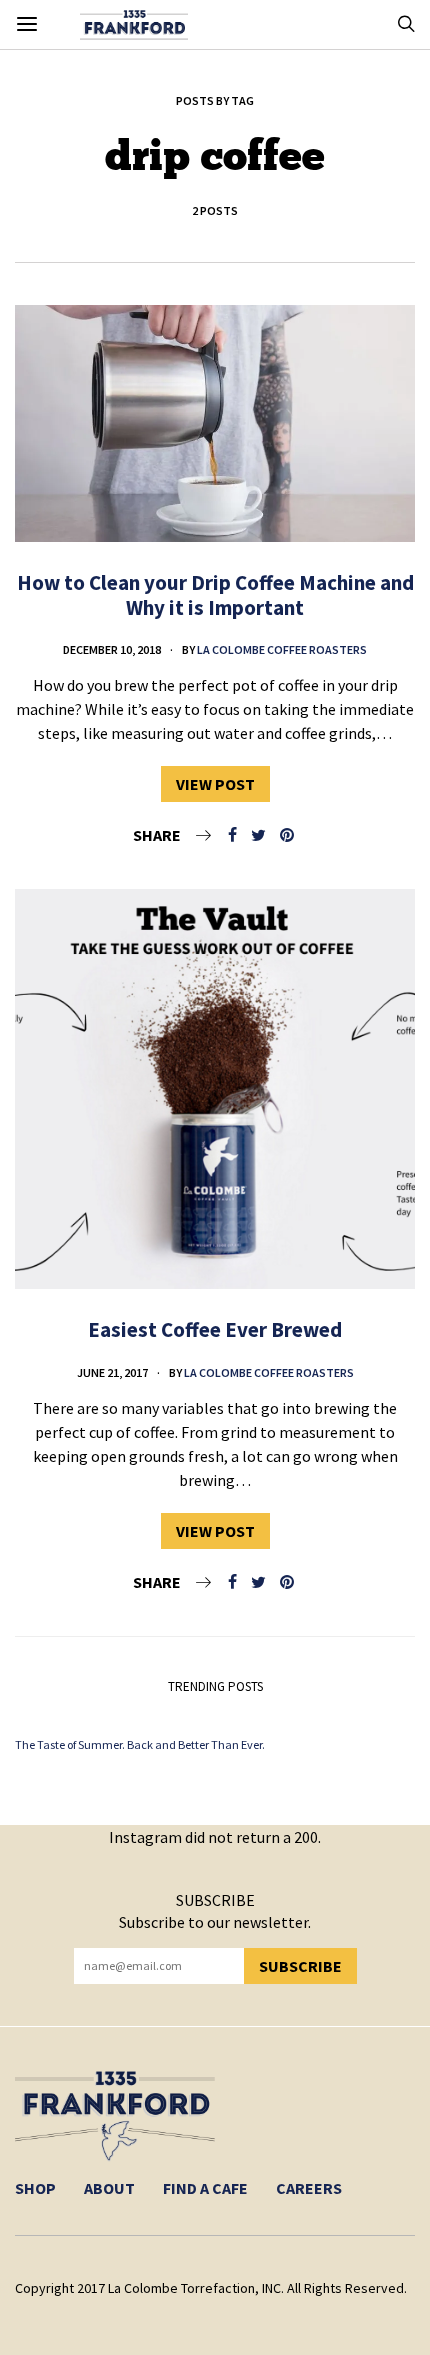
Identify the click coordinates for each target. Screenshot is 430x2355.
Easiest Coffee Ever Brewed (215, 1329)
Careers (309, 2188)
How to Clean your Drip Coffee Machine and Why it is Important (215, 595)
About (109, 2188)
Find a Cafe (205, 2188)
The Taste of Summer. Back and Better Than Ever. (140, 1744)
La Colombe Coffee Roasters (282, 649)
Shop (35, 2188)
